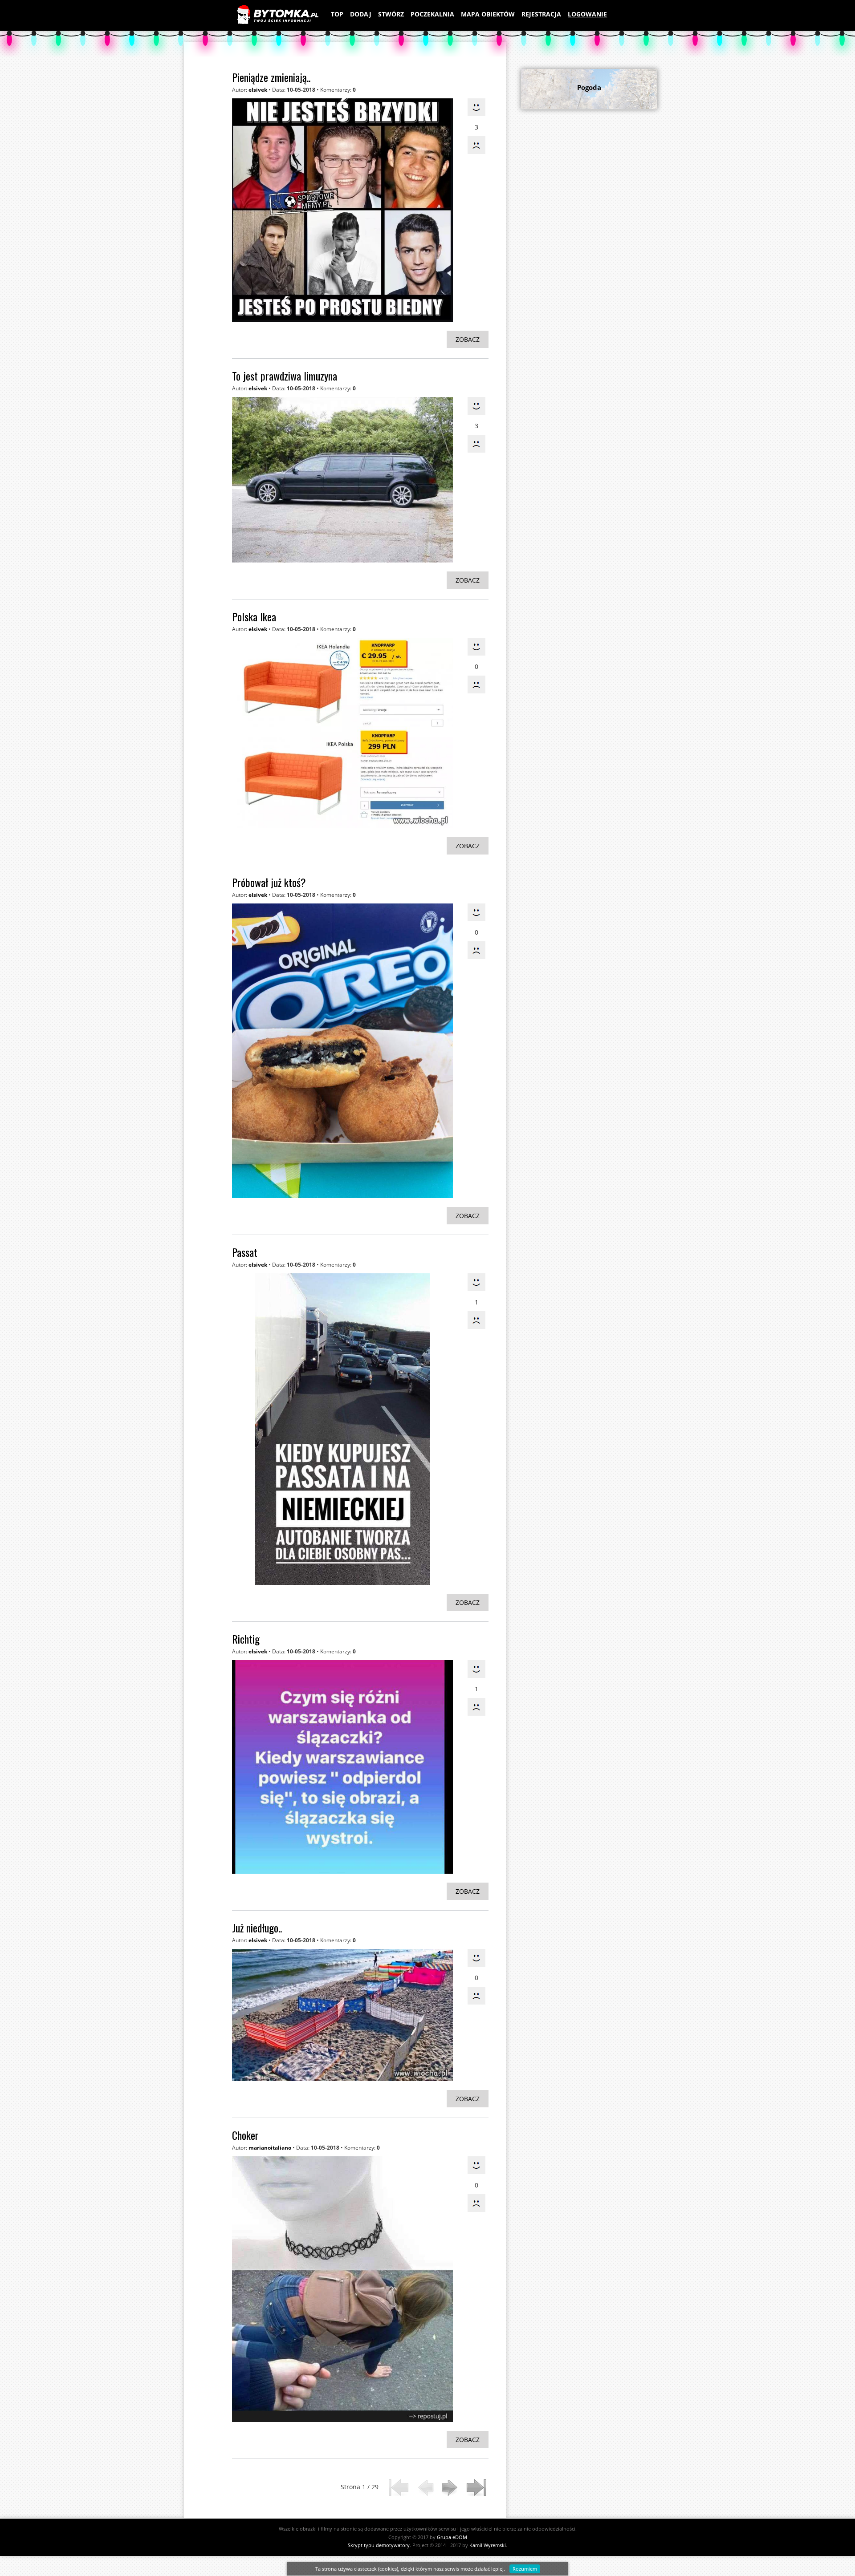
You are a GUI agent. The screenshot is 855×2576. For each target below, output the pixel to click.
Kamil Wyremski (488, 2545)
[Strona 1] (399, 2488)
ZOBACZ (468, 339)
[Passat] (342, 1429)
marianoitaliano (270, 2148)
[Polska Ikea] (342, 733)
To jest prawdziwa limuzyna (285, 376)
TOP (337, 14)
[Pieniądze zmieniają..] (342, 210)
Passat (245, 1252)
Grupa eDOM (452, 2537)
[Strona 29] (476, 2488)
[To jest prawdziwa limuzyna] (342, 480)
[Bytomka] (278, 15)
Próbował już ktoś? (269, 882)
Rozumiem (525, 2569)
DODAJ (361, 14)
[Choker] (342, 2289)
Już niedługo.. (257, 1928)
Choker (245, 2135)
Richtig (246, 1639)
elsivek (258, 90)
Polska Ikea (254, 616)
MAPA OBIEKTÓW (488, 14)
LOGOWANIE (587, 14)
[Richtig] (342, 1767)
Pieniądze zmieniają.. (271, 77)
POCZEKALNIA (432, 14)
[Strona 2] (450, 2488)
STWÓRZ (391, 14)
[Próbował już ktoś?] (342, 1051)
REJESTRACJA (541, 14)
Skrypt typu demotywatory (379, 2545)
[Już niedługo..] (342, 2015)
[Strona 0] (425, 2488)
